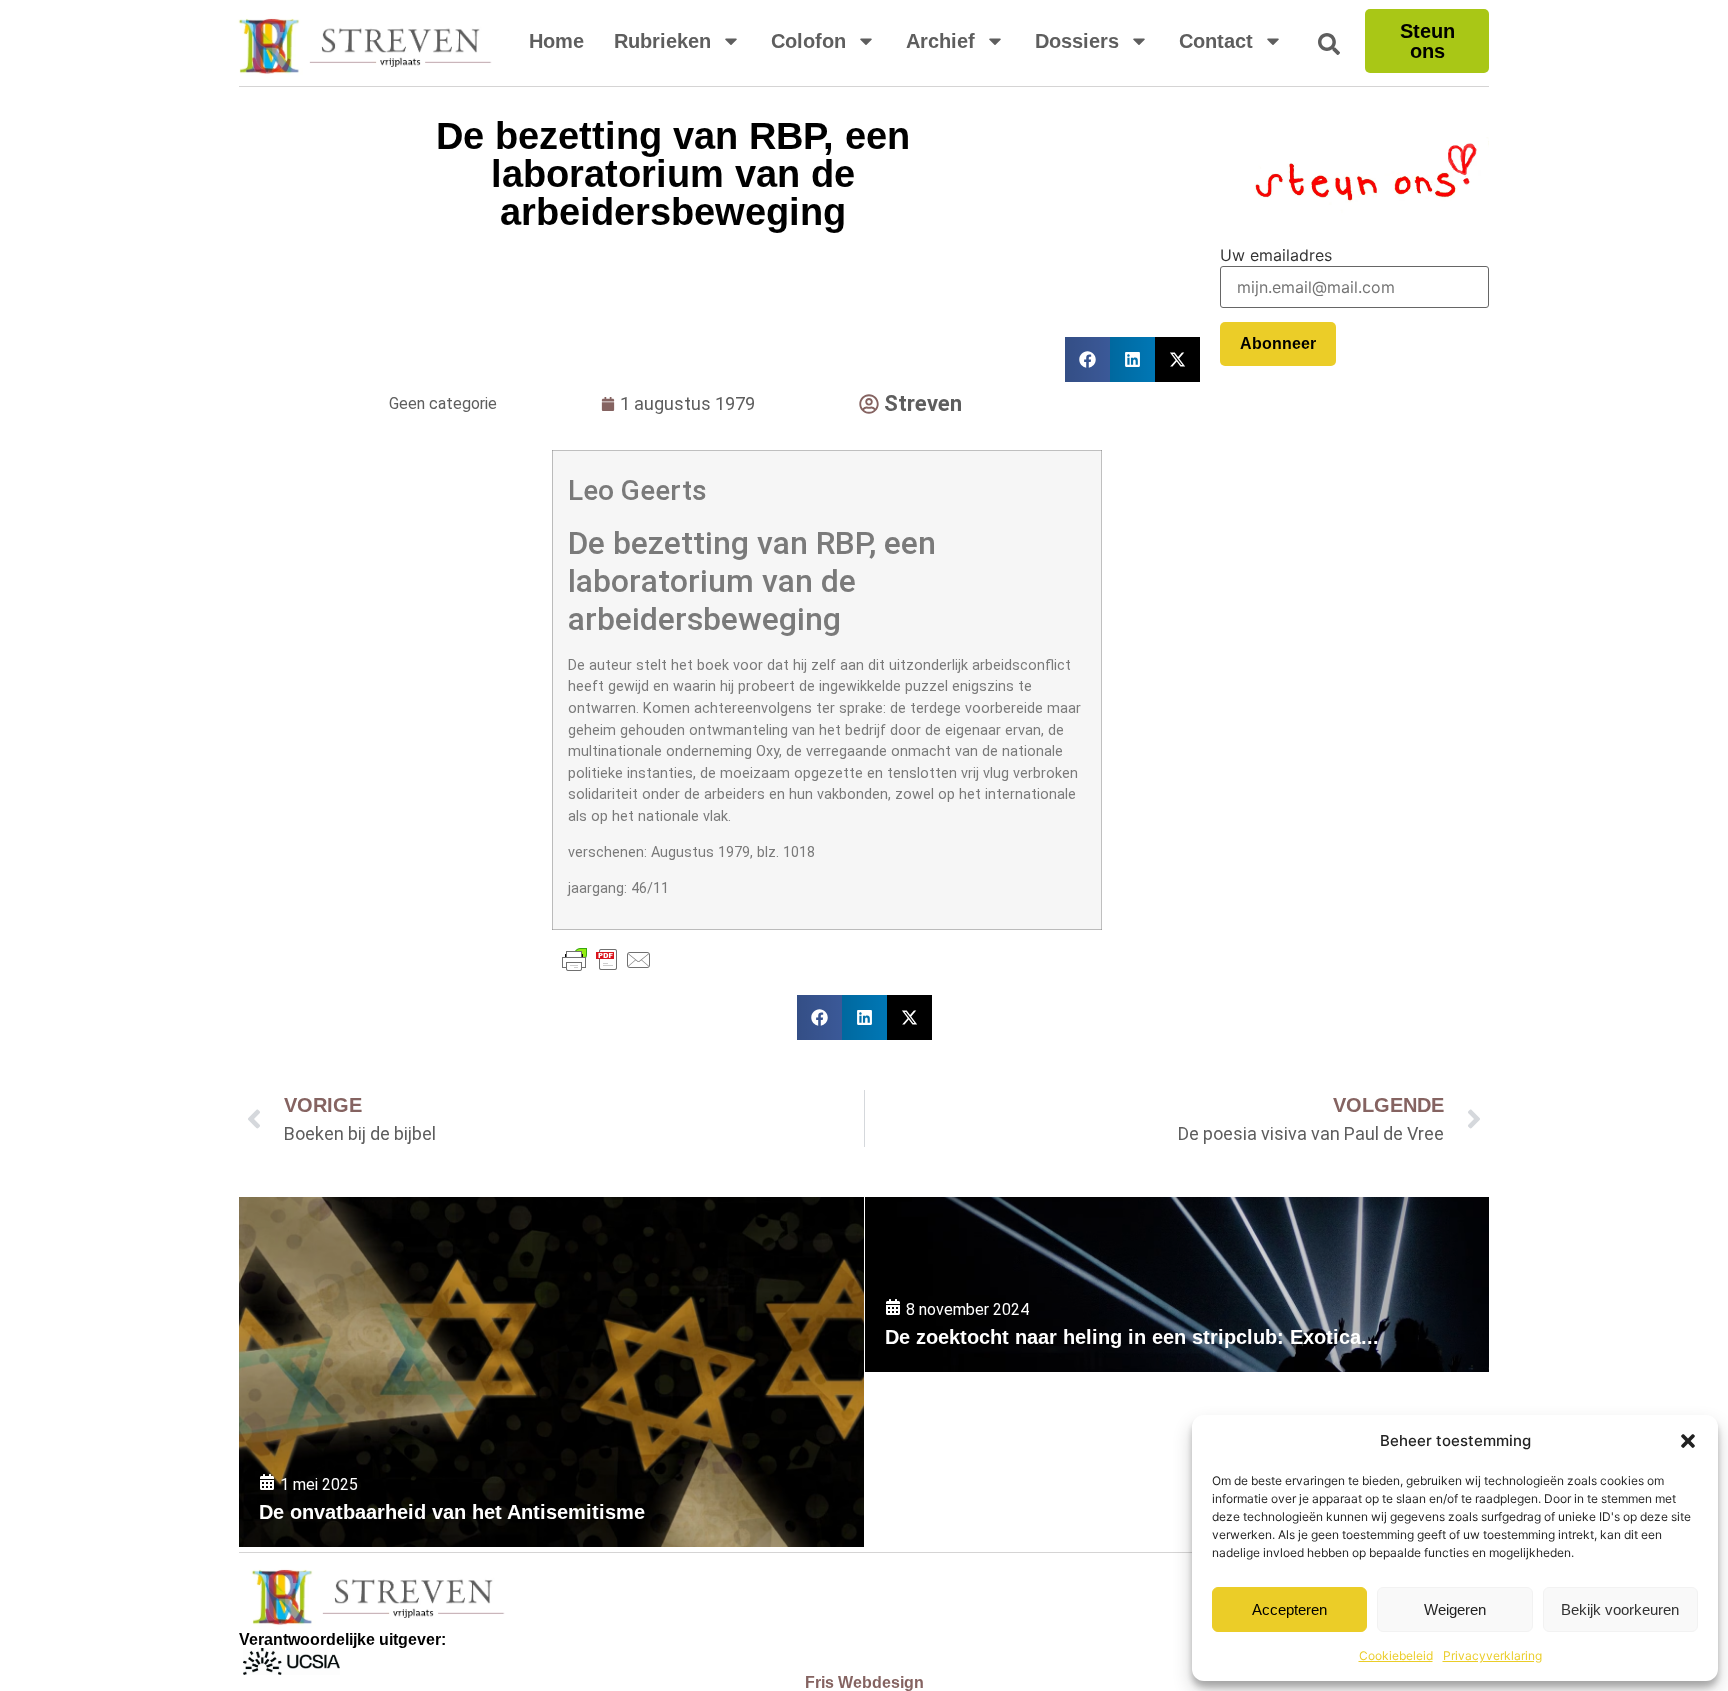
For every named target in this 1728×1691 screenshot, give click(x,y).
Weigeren (1455, 1609)
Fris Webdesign (864, 1682)
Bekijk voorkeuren (1620, 1609)
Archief (940, 41)
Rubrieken (662, 41)
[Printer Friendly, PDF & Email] (607, 960)
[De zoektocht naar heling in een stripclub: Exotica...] (1177, 1284)
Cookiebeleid (1396, 1655)
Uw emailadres (1276, 255)
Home (556, 41)
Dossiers (1077, 41)
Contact (1216, 41)
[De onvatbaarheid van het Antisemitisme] (551, 1372)
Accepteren (1289, 1609)
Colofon (808, 41)
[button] (1688, 1441)
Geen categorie (443, 403)
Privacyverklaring (1492, 1655)
